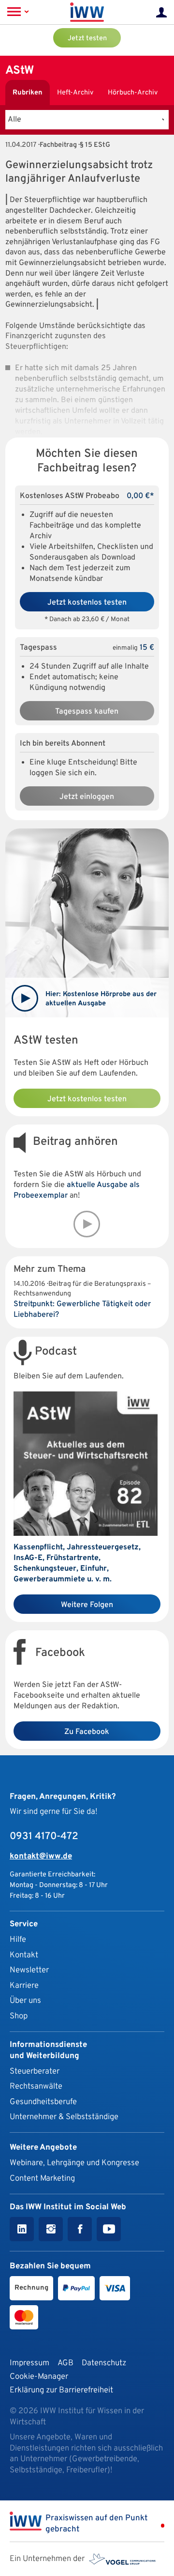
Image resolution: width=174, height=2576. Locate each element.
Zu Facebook (87, 1732)
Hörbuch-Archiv (133, 93)
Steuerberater (35, 2071)
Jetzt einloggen (87, 797)
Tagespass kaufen (87, 712)
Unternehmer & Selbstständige (64, 2117)
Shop (19, 2016)
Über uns (25, 2001)
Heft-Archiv (75, 93)
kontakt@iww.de (41, 1856)
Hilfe (18, 1940)
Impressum (29, 2363)
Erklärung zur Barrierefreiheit (61, 2390)
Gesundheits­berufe (43, 2102)
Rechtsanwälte (36, 2086)
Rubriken (28, 93)
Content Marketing (42, 2178)
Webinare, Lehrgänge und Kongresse (74, 2163)
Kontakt (24, 1955)
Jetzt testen (87, 39)
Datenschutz (104, 2363)
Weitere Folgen (87, 1605)
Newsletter (29, 1970)
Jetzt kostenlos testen (87, 603)
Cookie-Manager (39, 2377)
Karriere (24, 1986)
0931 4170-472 (44, 1837)
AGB (65, 2363)
